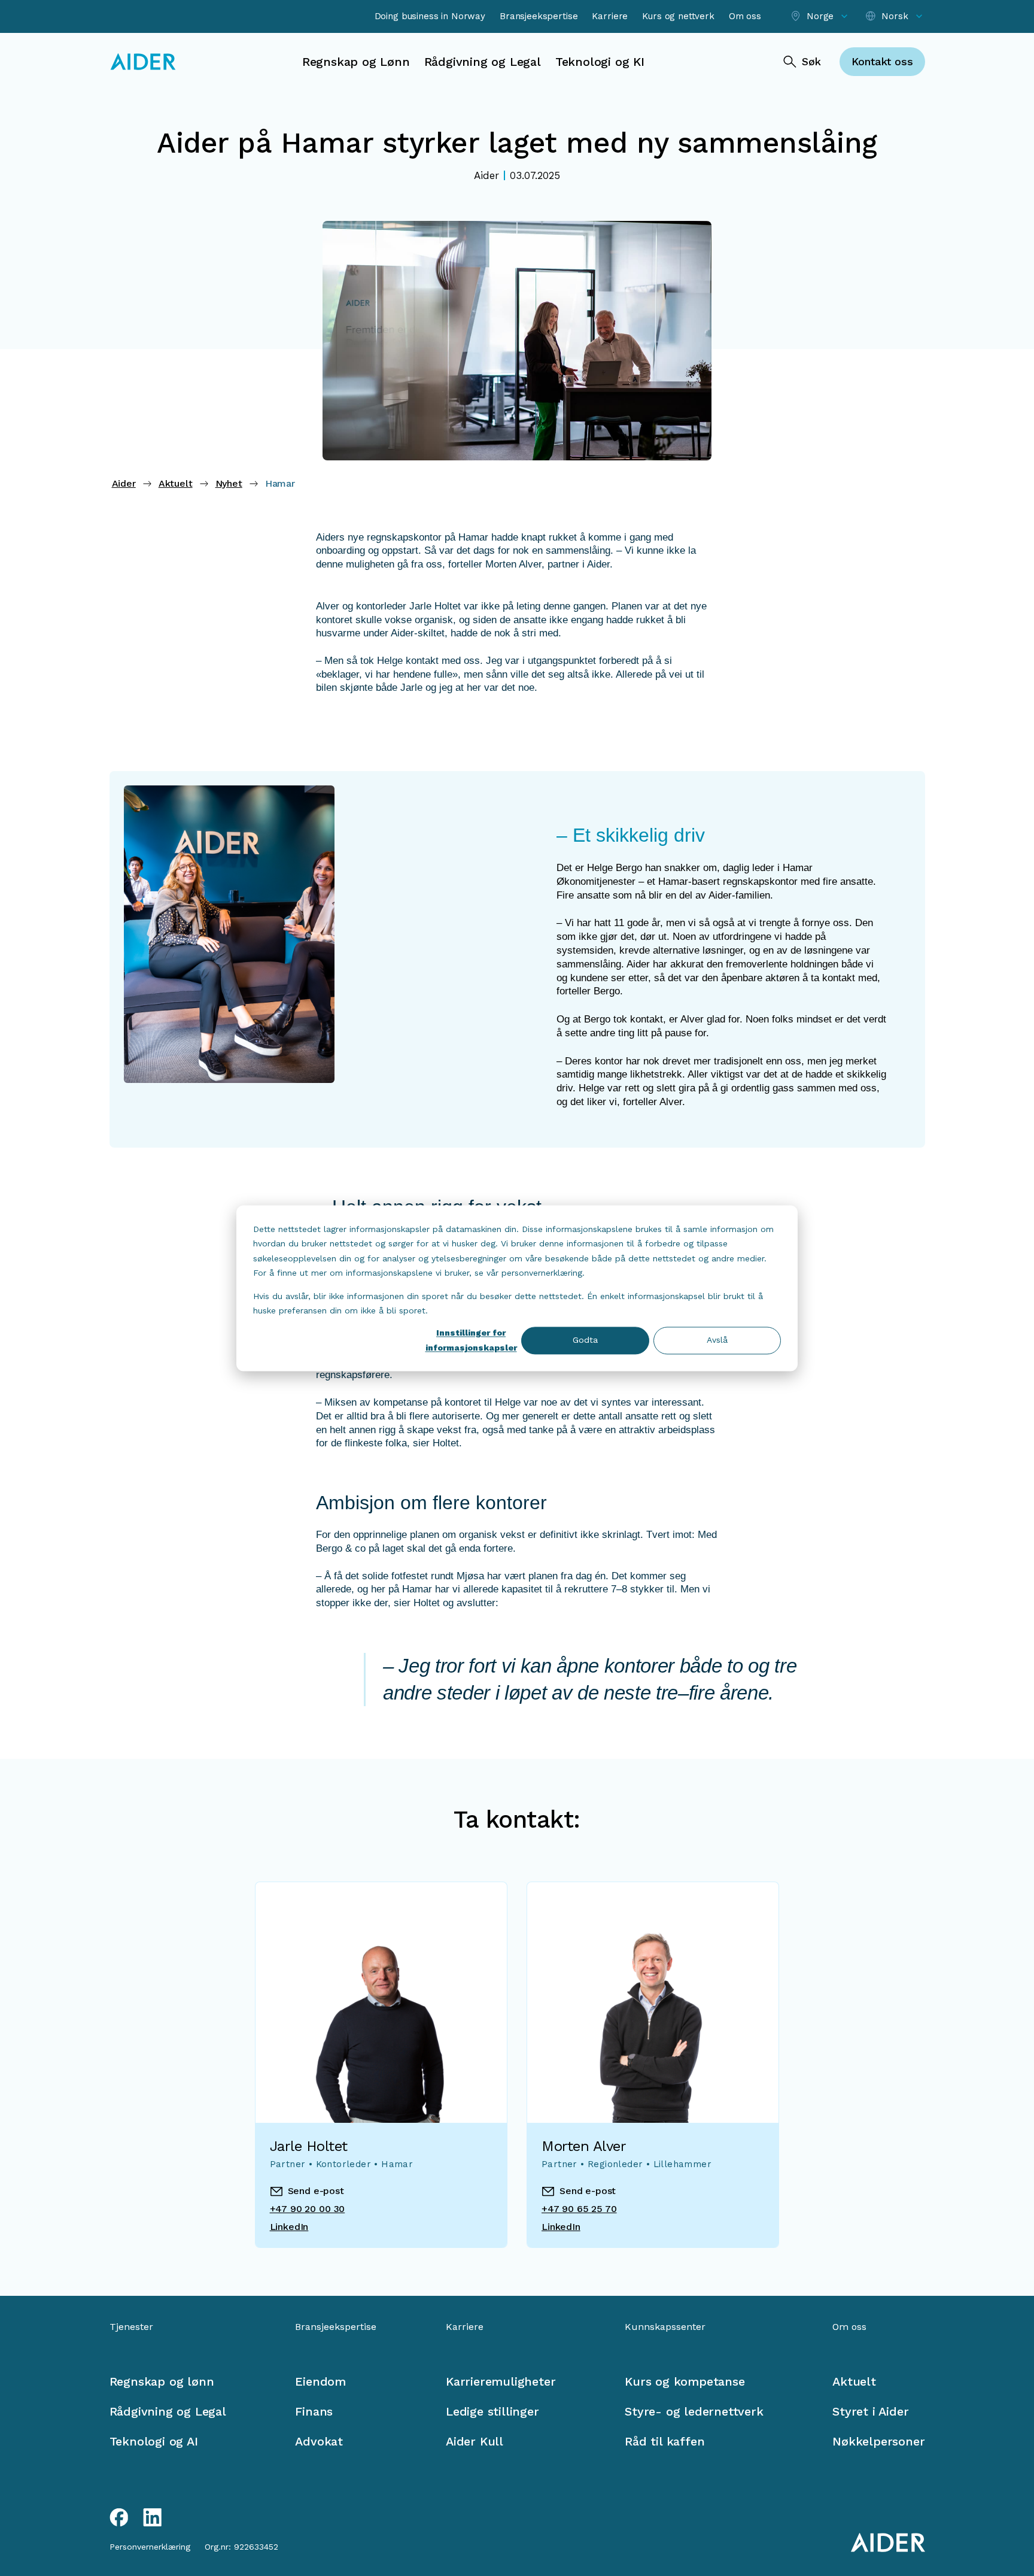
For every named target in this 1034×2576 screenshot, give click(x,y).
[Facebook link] (119, 2517)
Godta (585, 1340)
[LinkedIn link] (153, 2517)
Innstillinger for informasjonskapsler (471, 1341)
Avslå (717, 1340)
